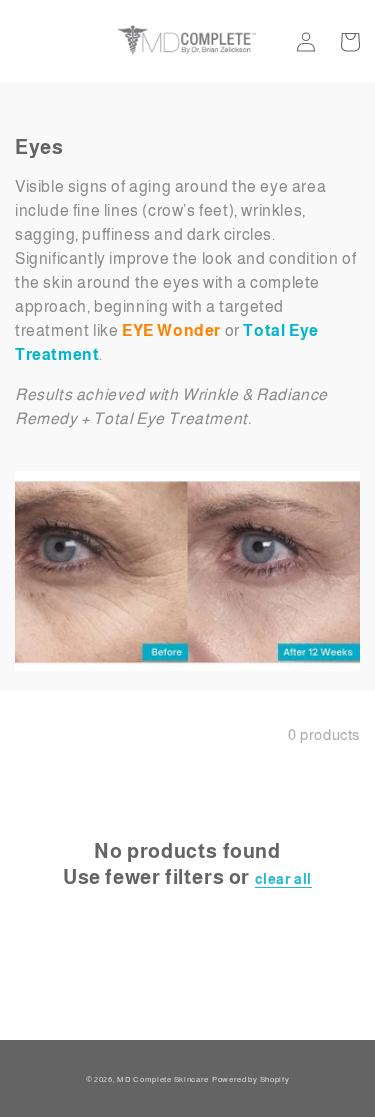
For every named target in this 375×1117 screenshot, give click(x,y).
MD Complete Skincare (163, 1079)
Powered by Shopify (251, 1079)
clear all (283, 879)
